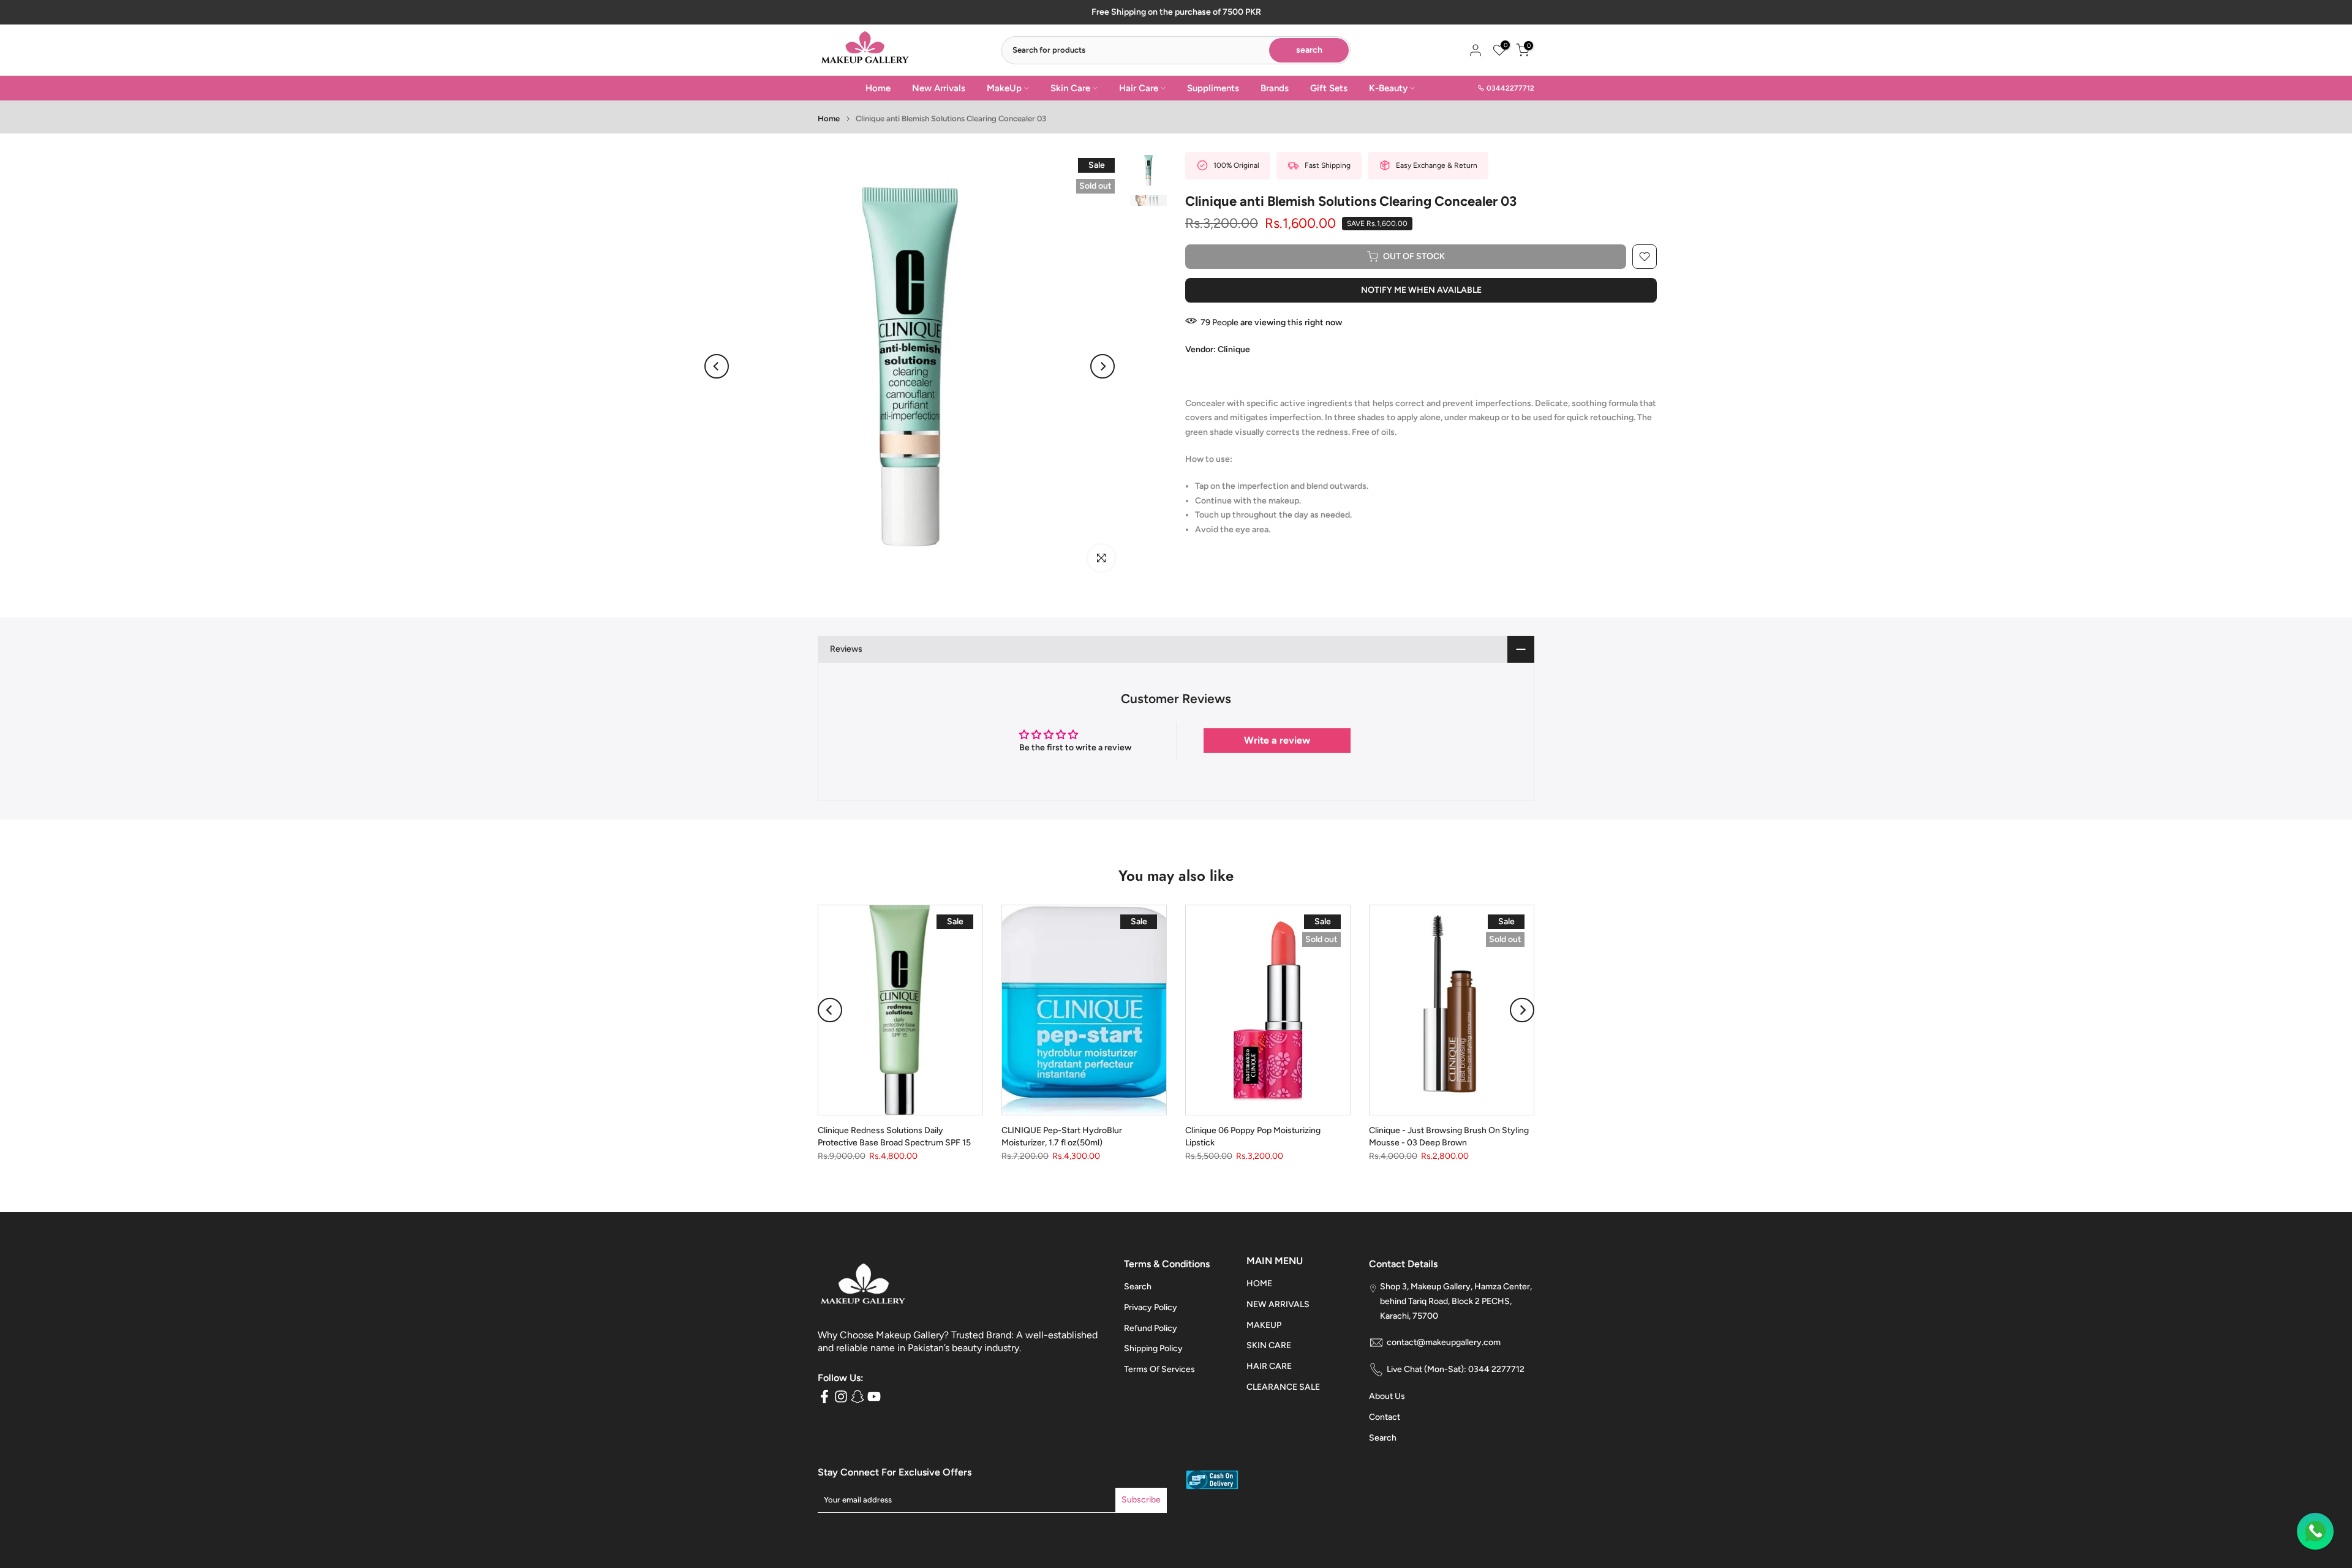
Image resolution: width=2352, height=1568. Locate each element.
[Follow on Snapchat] (858, 1397)
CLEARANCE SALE (1283, 1387)
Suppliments (1213, 88)
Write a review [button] (1277, 740)
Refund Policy (1151, 1328)
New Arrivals (939, 88)
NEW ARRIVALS (1278, 1304)
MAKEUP (1264, 1325)
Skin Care (1070, 88)
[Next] (1102, 366)
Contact (1385, 1417)
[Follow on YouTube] (874, 1397)
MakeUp (1004, 88)
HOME (1259, 1283)
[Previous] (717, 366)
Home (878, 88)
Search (1138, 1287)
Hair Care (1139, 88)
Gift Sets (1329, 88)
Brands (1275, 88)
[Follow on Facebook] (824, 1397)
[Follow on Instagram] (841, 1397)
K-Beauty (1388, 88)
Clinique (1234, 349)
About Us (1387, 1396)
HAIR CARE (1269, 1366)
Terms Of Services (1159, 1369)
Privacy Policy (1151, 1307)
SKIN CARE (1269, 1345)
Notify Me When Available (1421, 290)
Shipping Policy (1153, 1348)
